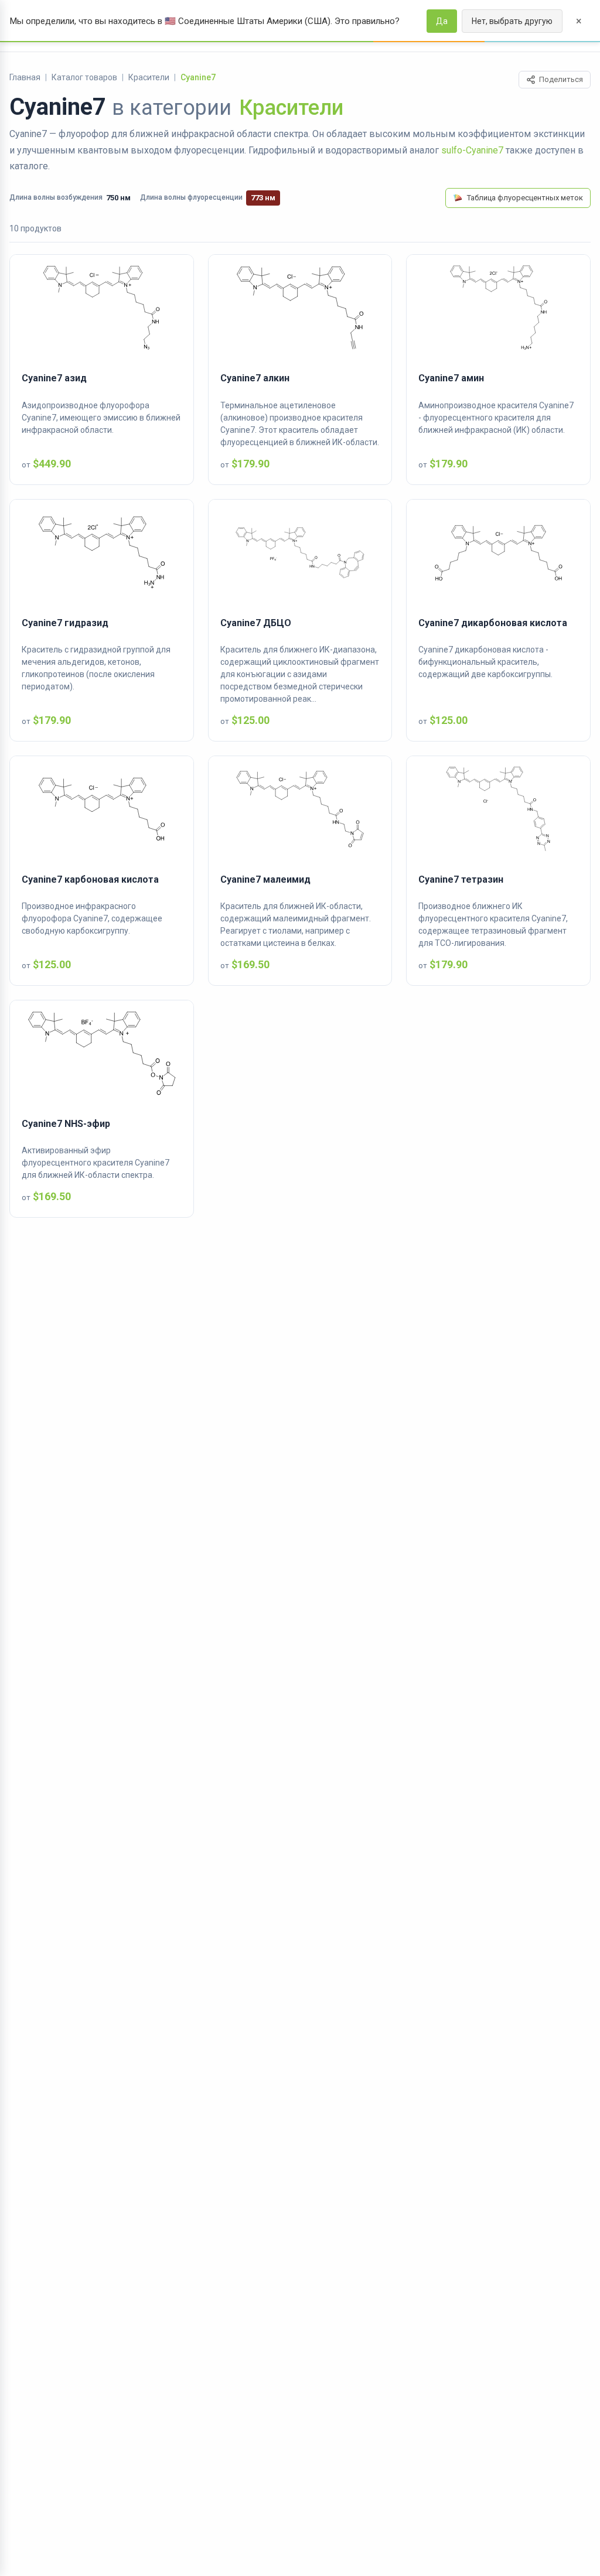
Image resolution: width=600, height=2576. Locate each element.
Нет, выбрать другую (512, 21)
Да (442, 21)
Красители (149, 77)
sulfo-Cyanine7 (472, 150)
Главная (25, 77)
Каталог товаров (84, 77)
